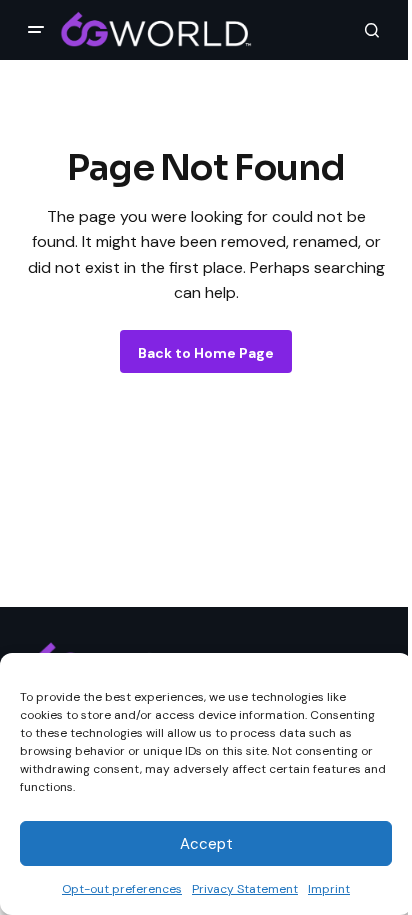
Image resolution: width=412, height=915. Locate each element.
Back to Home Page (206, 353)
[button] (36, 30)
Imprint (329, 889)
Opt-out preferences (122, 889)
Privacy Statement (245, 889)
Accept (206, 844)
